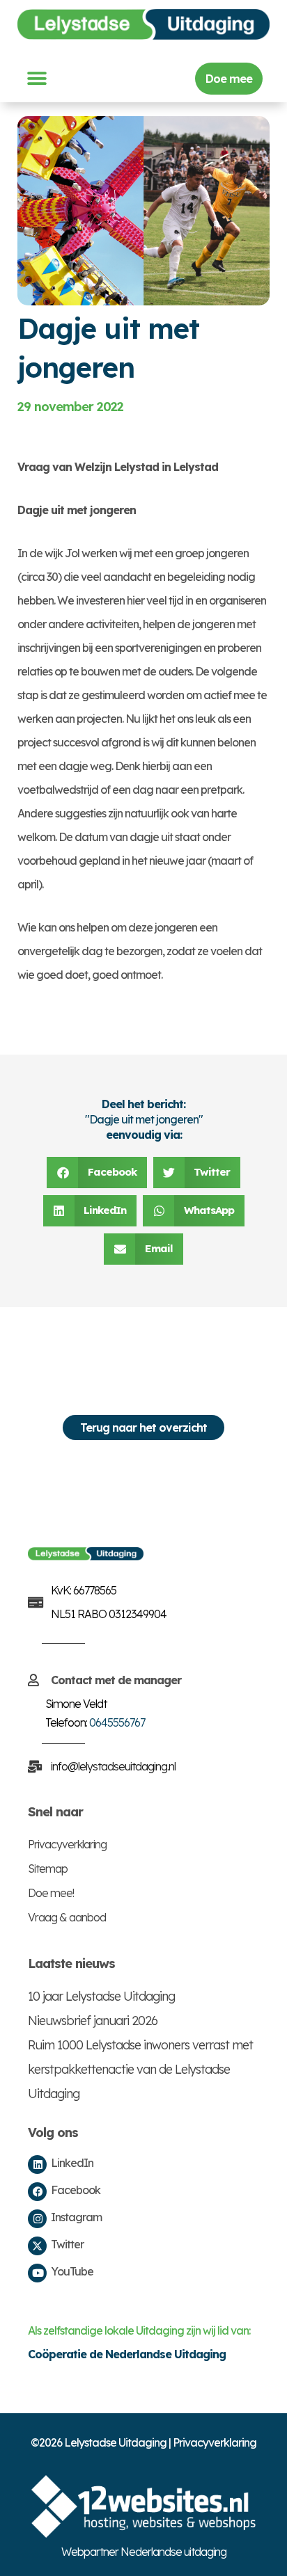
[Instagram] (37, 2219)
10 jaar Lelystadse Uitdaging (101, 1996)
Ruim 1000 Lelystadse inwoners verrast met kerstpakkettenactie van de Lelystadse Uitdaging (140, 2069)
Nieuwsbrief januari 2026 (93, 2021)
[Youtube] (37, 2273)
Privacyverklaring (67, 1844)
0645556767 (117, 1722)
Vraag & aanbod (67, 1917)
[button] (36, 79)
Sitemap (48, 1869)
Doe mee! (51, 1893)
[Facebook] (37, 2192)
